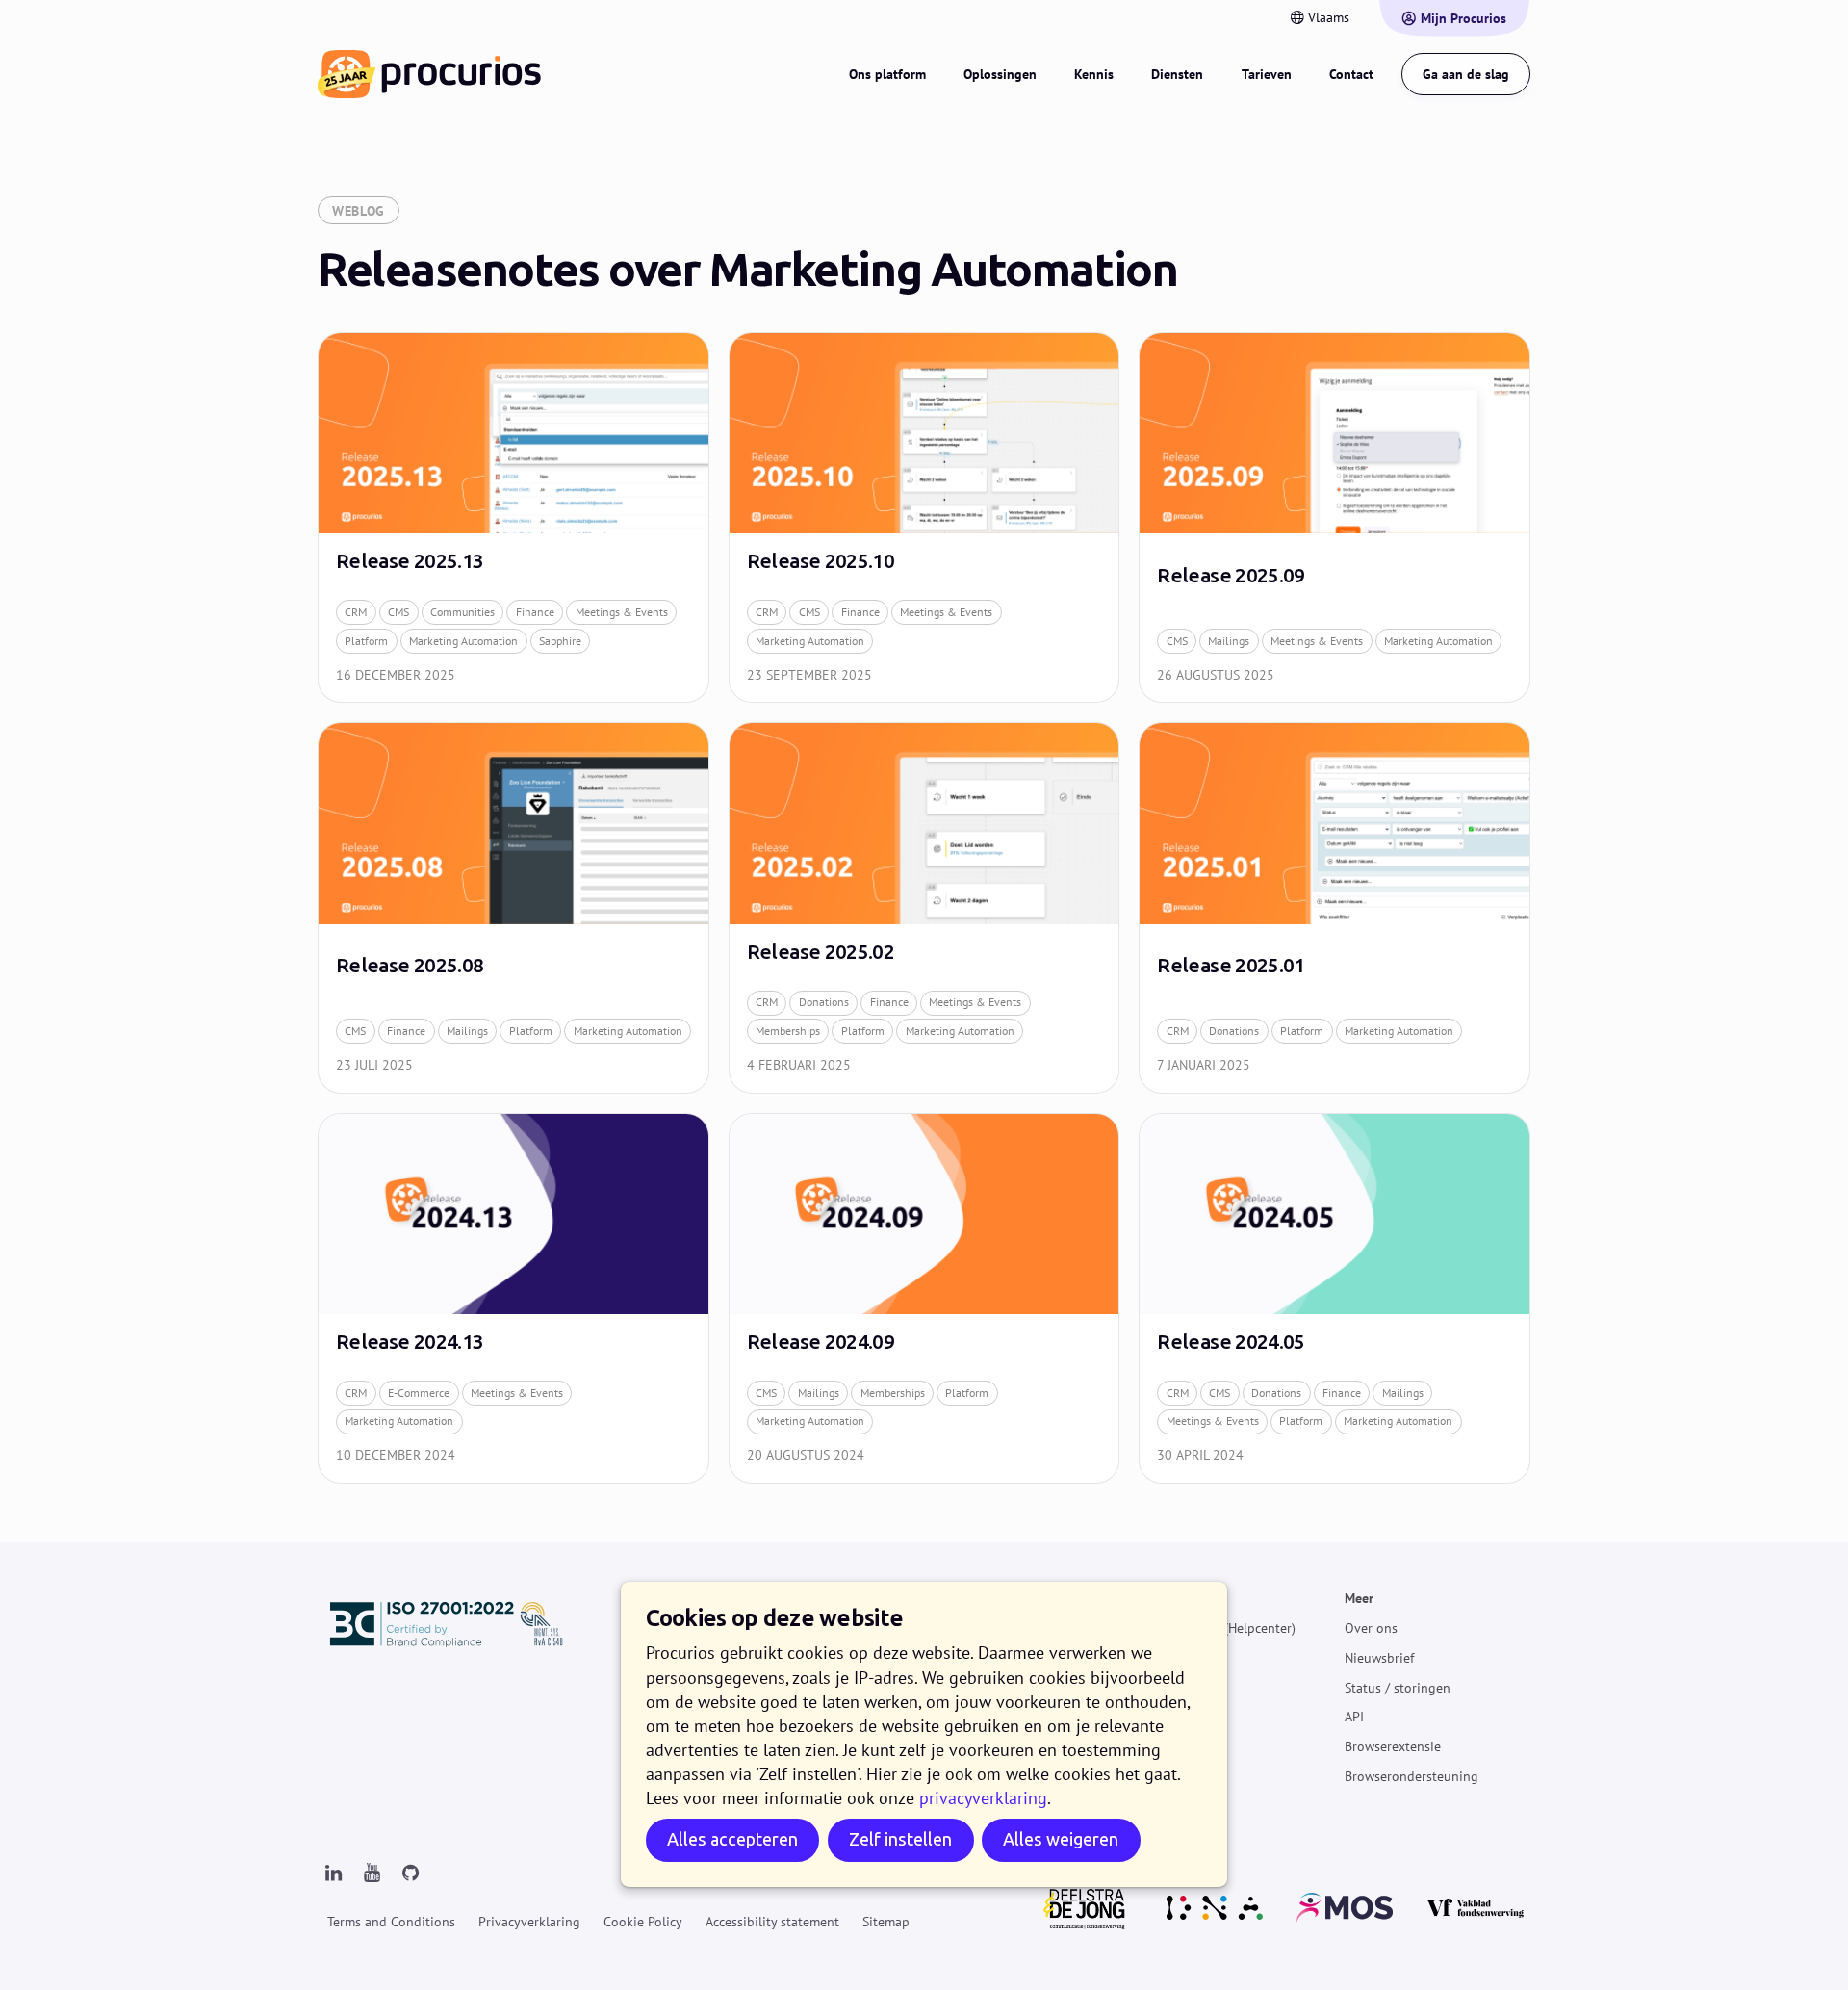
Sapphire (560, 641)
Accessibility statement (772, 1922)
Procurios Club (1182, 1746)
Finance (535, 612)
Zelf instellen (900, 1839)
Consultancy (1175, 1717)
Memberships (788, 1031)
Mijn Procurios (1463, 18)
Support (1162, 1687)
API (1354, 1717)
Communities (462, 612)
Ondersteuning (1182, 1598)
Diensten (1177, 74)
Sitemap (886, 1922)
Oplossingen (1000, 74)
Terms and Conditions (391, 1922)
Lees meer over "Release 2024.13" (513, 1298)
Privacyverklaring (529, 1922)
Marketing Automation (463, 641)
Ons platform (887, 74)
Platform (366, 641)
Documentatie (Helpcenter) (1217, 1628)
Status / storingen (1398, 1687)
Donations (824, 1002)
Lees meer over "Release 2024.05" (1335, 1298)
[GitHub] (410, 1874)
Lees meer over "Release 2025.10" (924, 517)
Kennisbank (1173, 1658)
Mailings (1229, 641)
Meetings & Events (622, 612)
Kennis (1094, 74)
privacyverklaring (983, 1798)
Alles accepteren (732, 1839)
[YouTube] (372, 1874)
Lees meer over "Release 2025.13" (513, 517)
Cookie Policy (643, 1922)
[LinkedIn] (333, 1874)
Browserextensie (1393, 1746)
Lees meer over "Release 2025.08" (513, 907)
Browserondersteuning (1412, 1776)
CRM (356, 612)
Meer (1359, 1598)
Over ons (1371, 1628)
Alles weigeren (1061, 1839)
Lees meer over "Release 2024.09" (924, 1298)
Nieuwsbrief (1379, 1658)
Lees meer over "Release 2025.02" (924, 907)
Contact (1351, 74)
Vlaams (1329, 17)
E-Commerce (419, 1393)
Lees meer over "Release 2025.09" (1335, 517)
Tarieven (1267, 74)
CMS (398, 612)
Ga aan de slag (1466, 74)
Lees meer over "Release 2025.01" (1335, 907)
